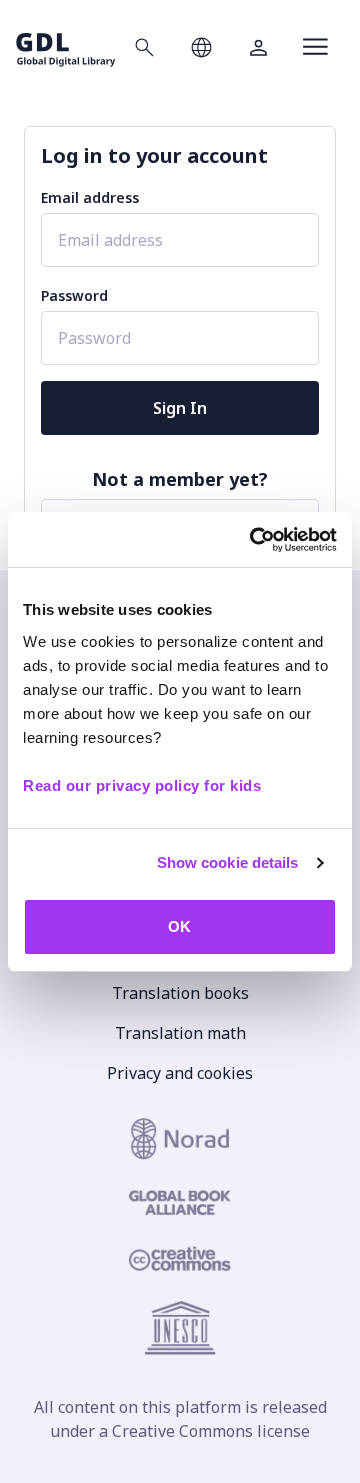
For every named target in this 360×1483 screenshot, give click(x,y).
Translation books (180, 993)
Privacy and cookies (180, 1073)
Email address (90, 197)
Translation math (180, 1033)
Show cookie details (228, 862)
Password (74, 295)
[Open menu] (315, 47)
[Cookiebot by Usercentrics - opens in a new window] (254, 540)
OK (179, 926)
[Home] (66, 46)
